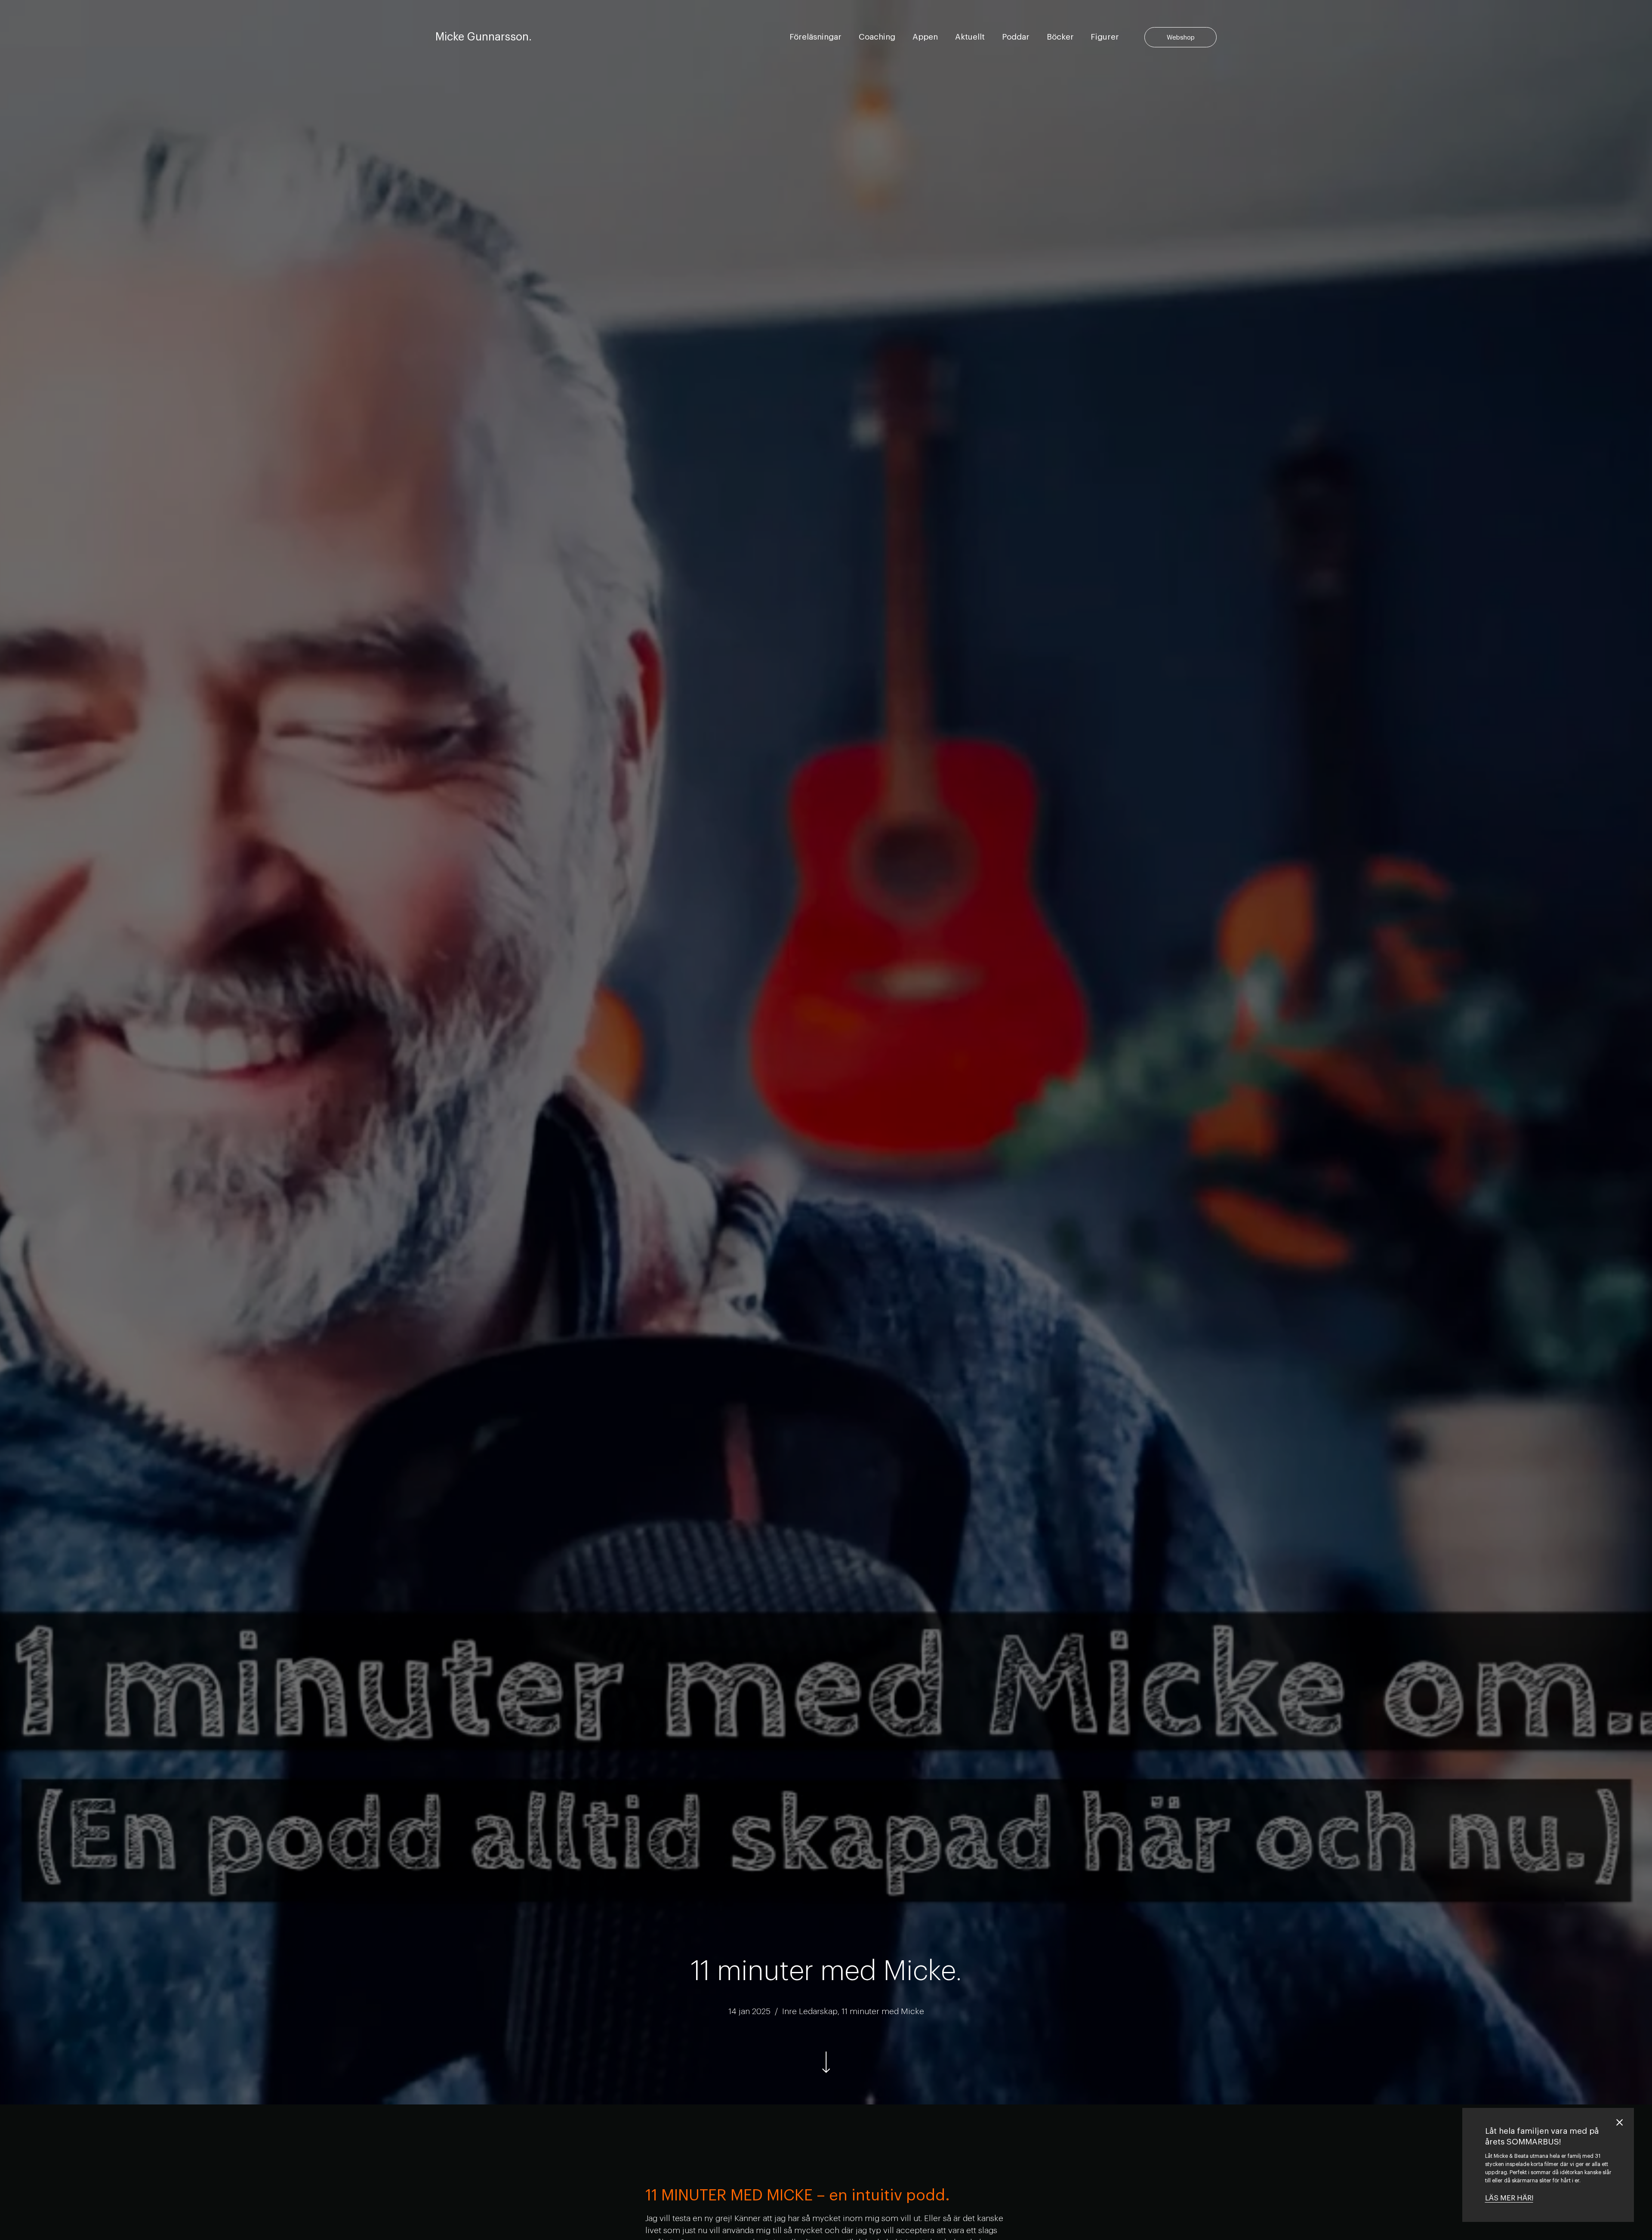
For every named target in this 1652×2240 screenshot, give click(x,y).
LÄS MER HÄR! (1509, 2198)
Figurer (1105, 37)
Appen (925, 37)
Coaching (877, 37)
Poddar (1016, 37)
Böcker (1060, 37)
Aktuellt (970, 37)
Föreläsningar (815, 37)
